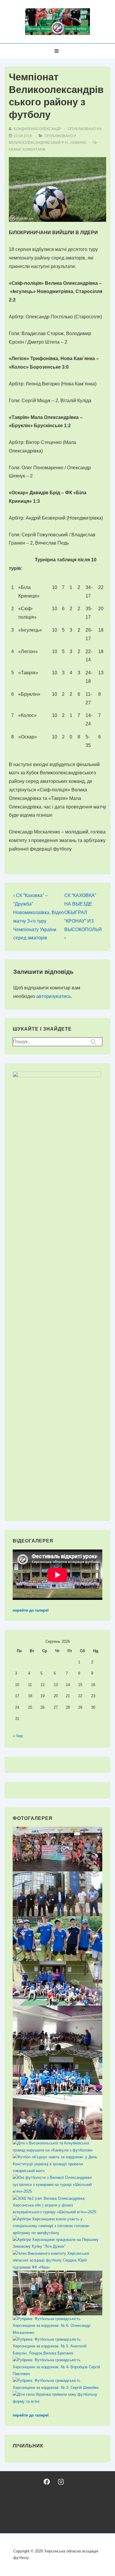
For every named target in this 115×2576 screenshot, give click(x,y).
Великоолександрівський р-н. (39, 143)
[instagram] (61, 2482)
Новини (78, 143)
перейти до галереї (31, 1610)
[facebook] (47, 2482)
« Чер (18, 1736)
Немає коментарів (27, 149)
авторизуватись (54, 996)
